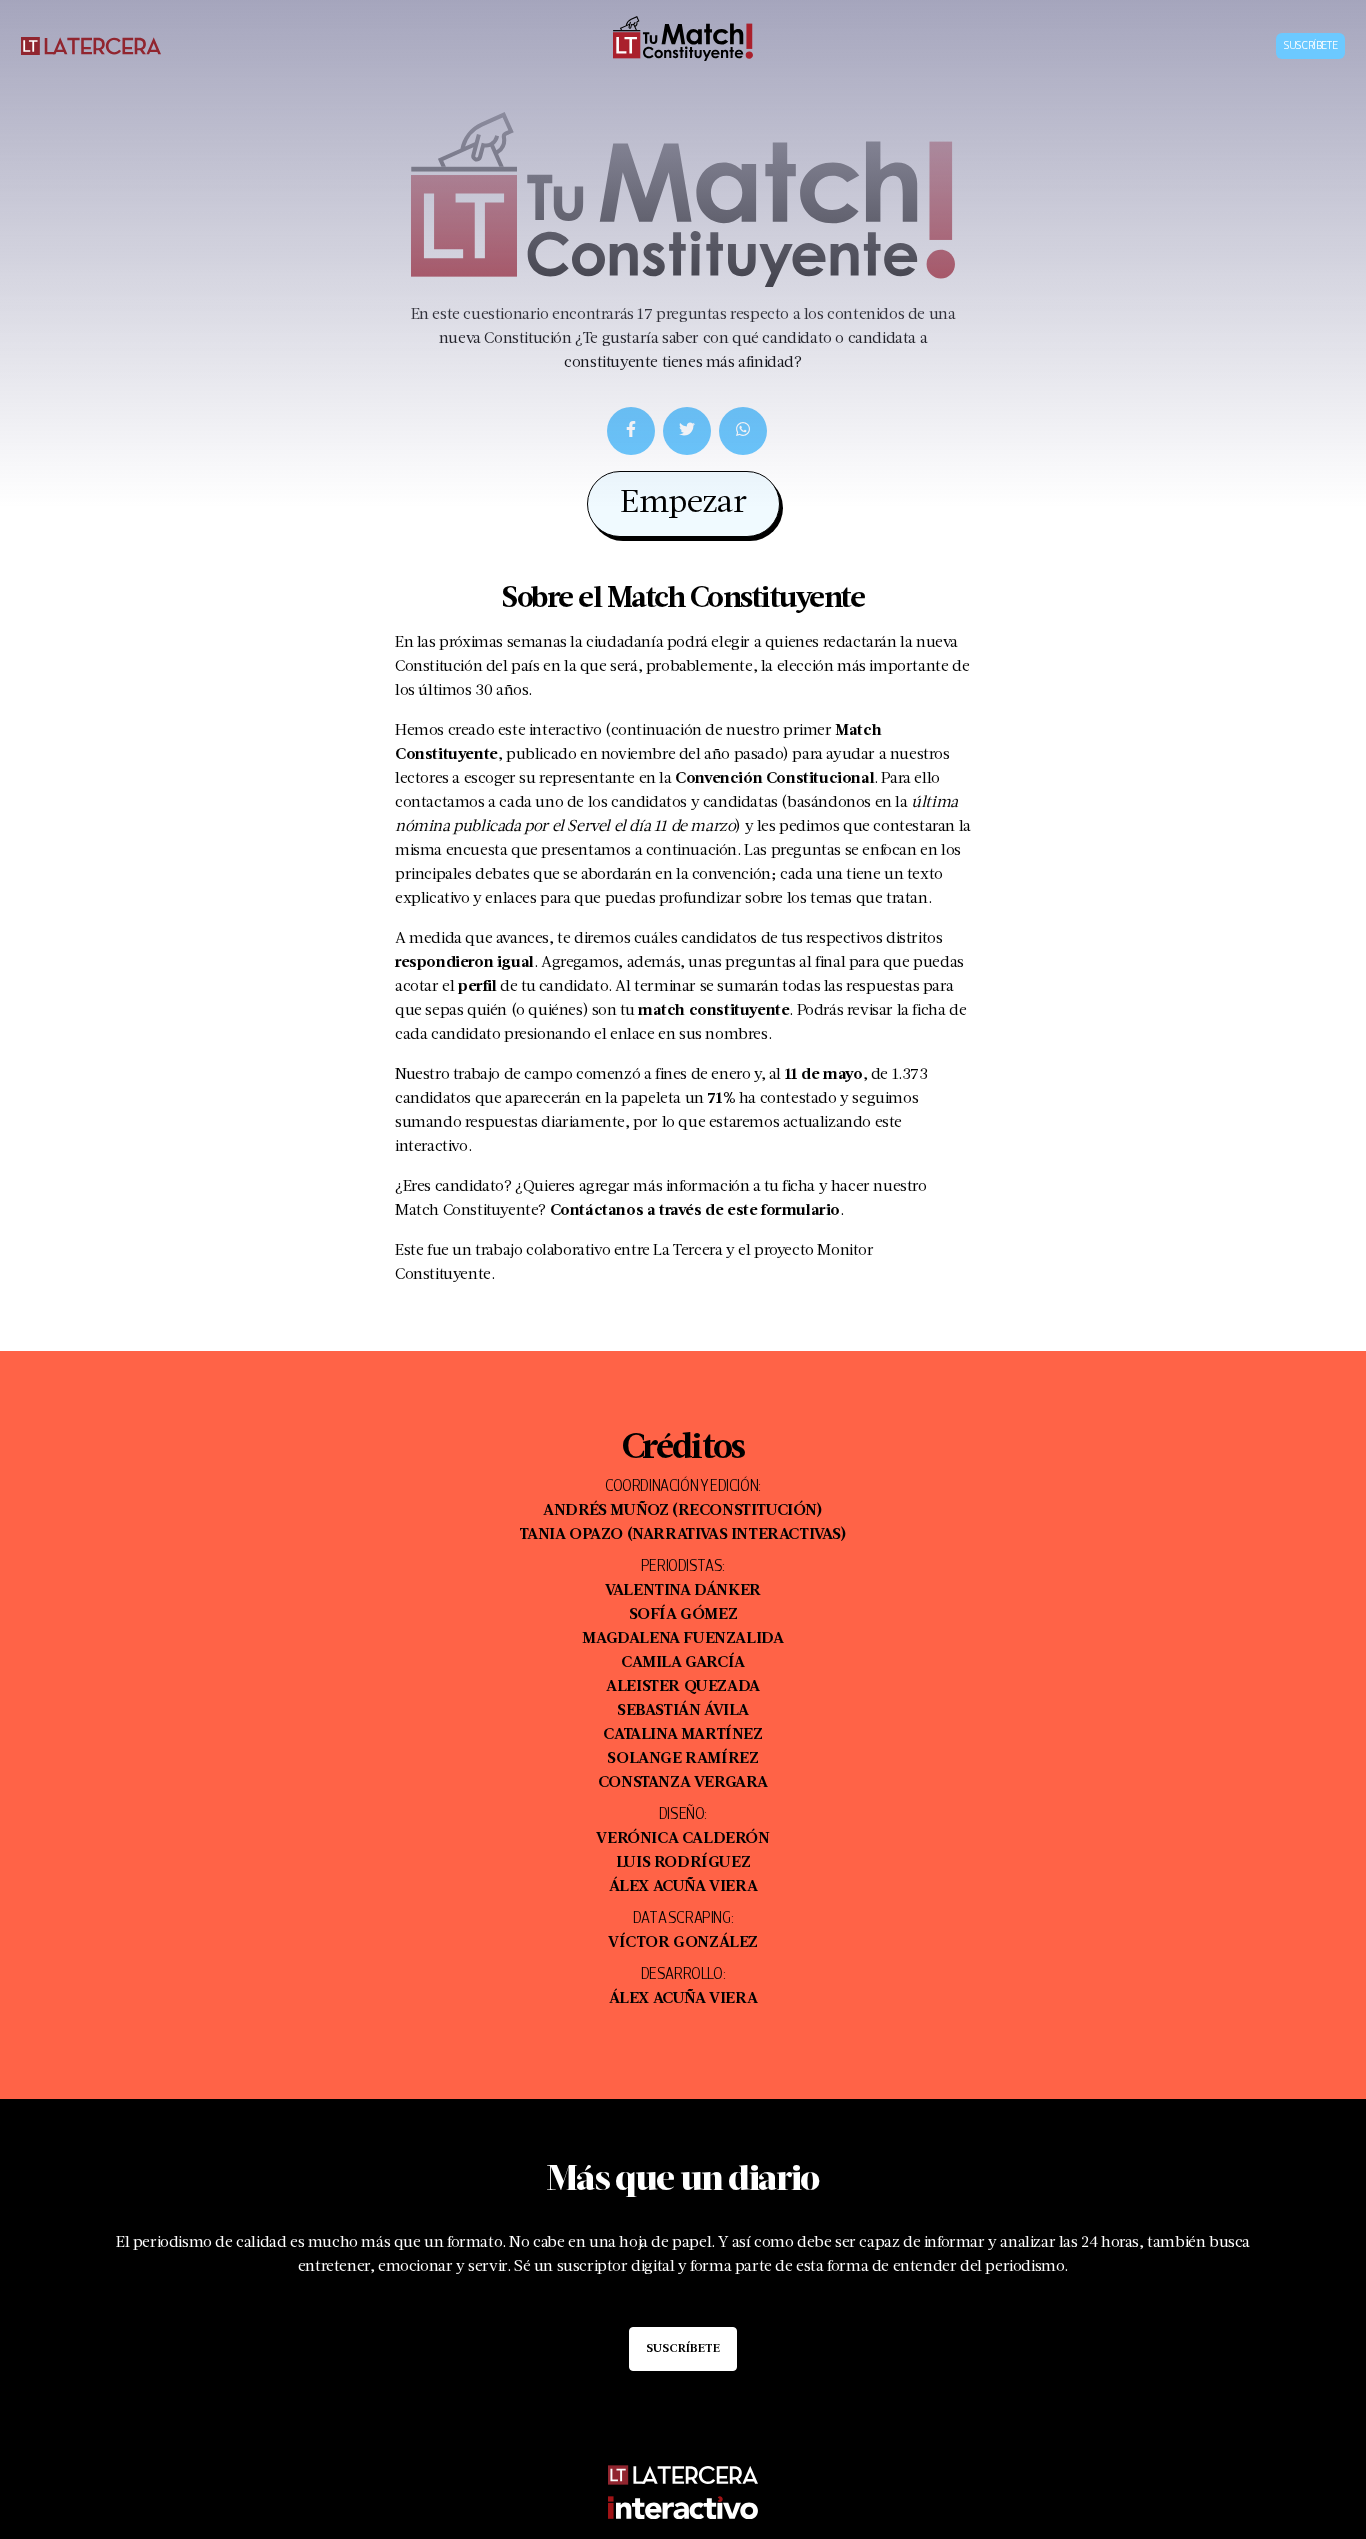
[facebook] (631, 431)
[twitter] (687, 431)
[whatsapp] (743, 431)
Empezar (683, 504)
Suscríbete (1310, 46)
